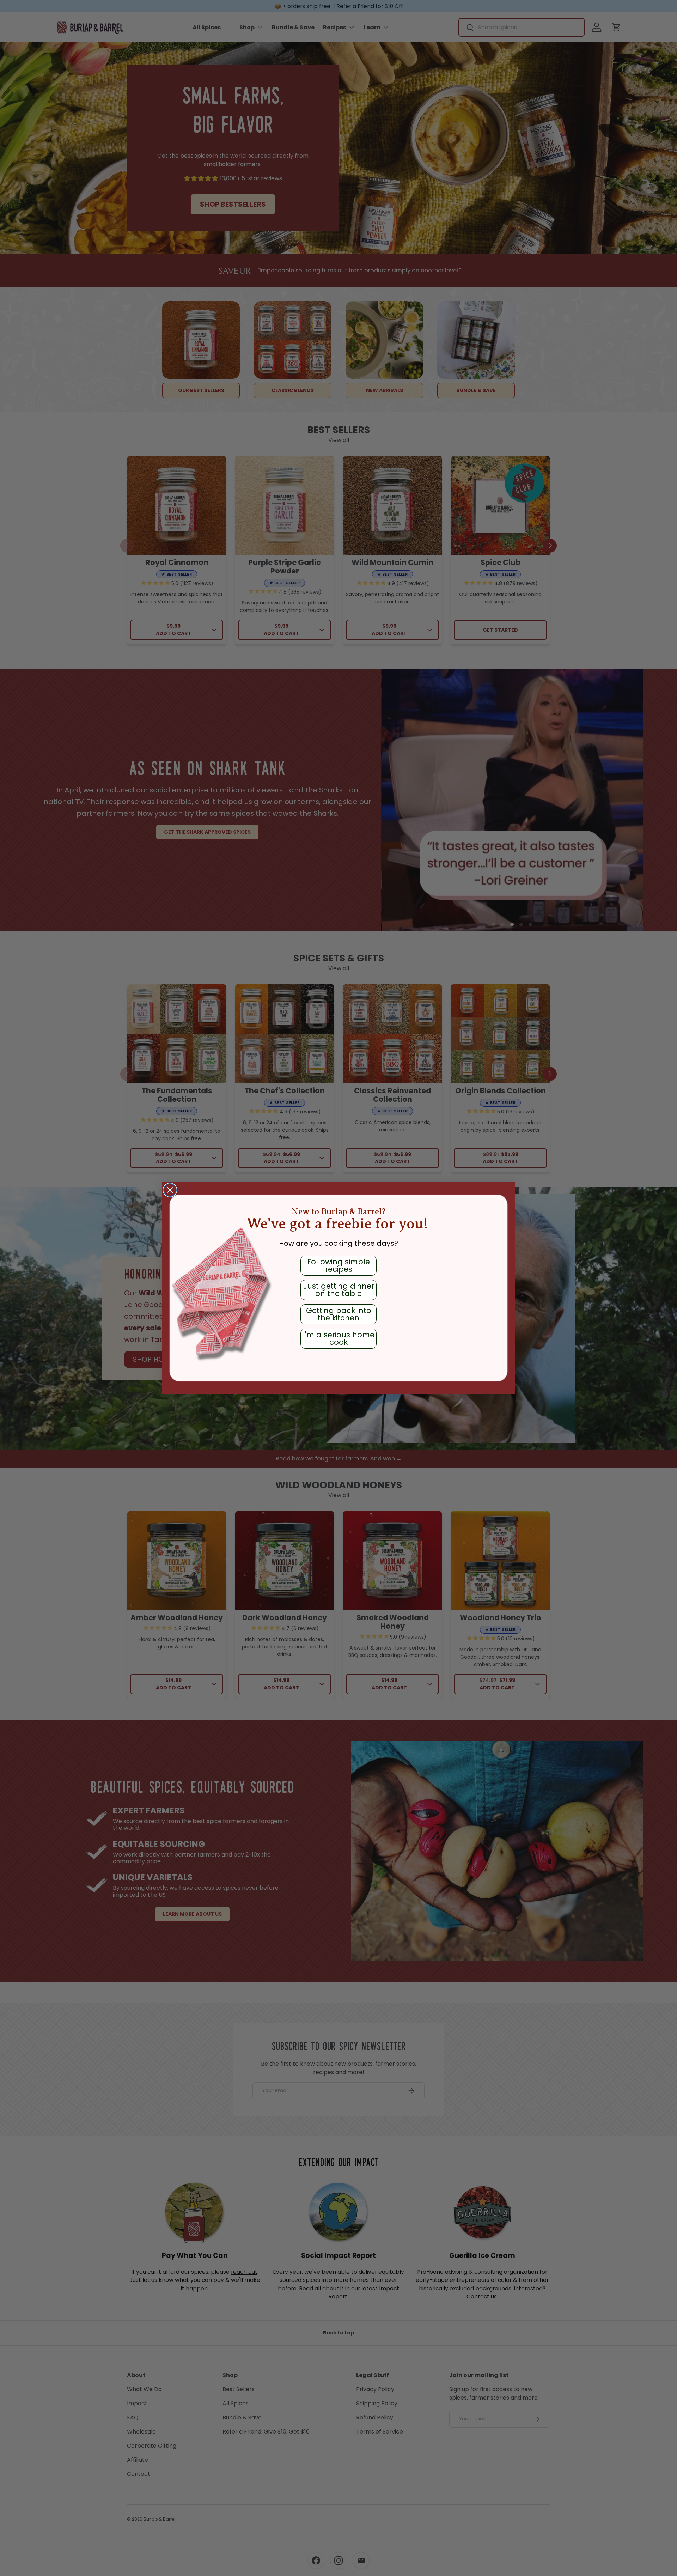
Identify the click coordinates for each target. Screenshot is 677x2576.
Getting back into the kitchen (339, 1314)
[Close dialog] (170, 1190)
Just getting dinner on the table (339, 1290)
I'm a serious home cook (339, 1338)
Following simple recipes (338, 1265)
